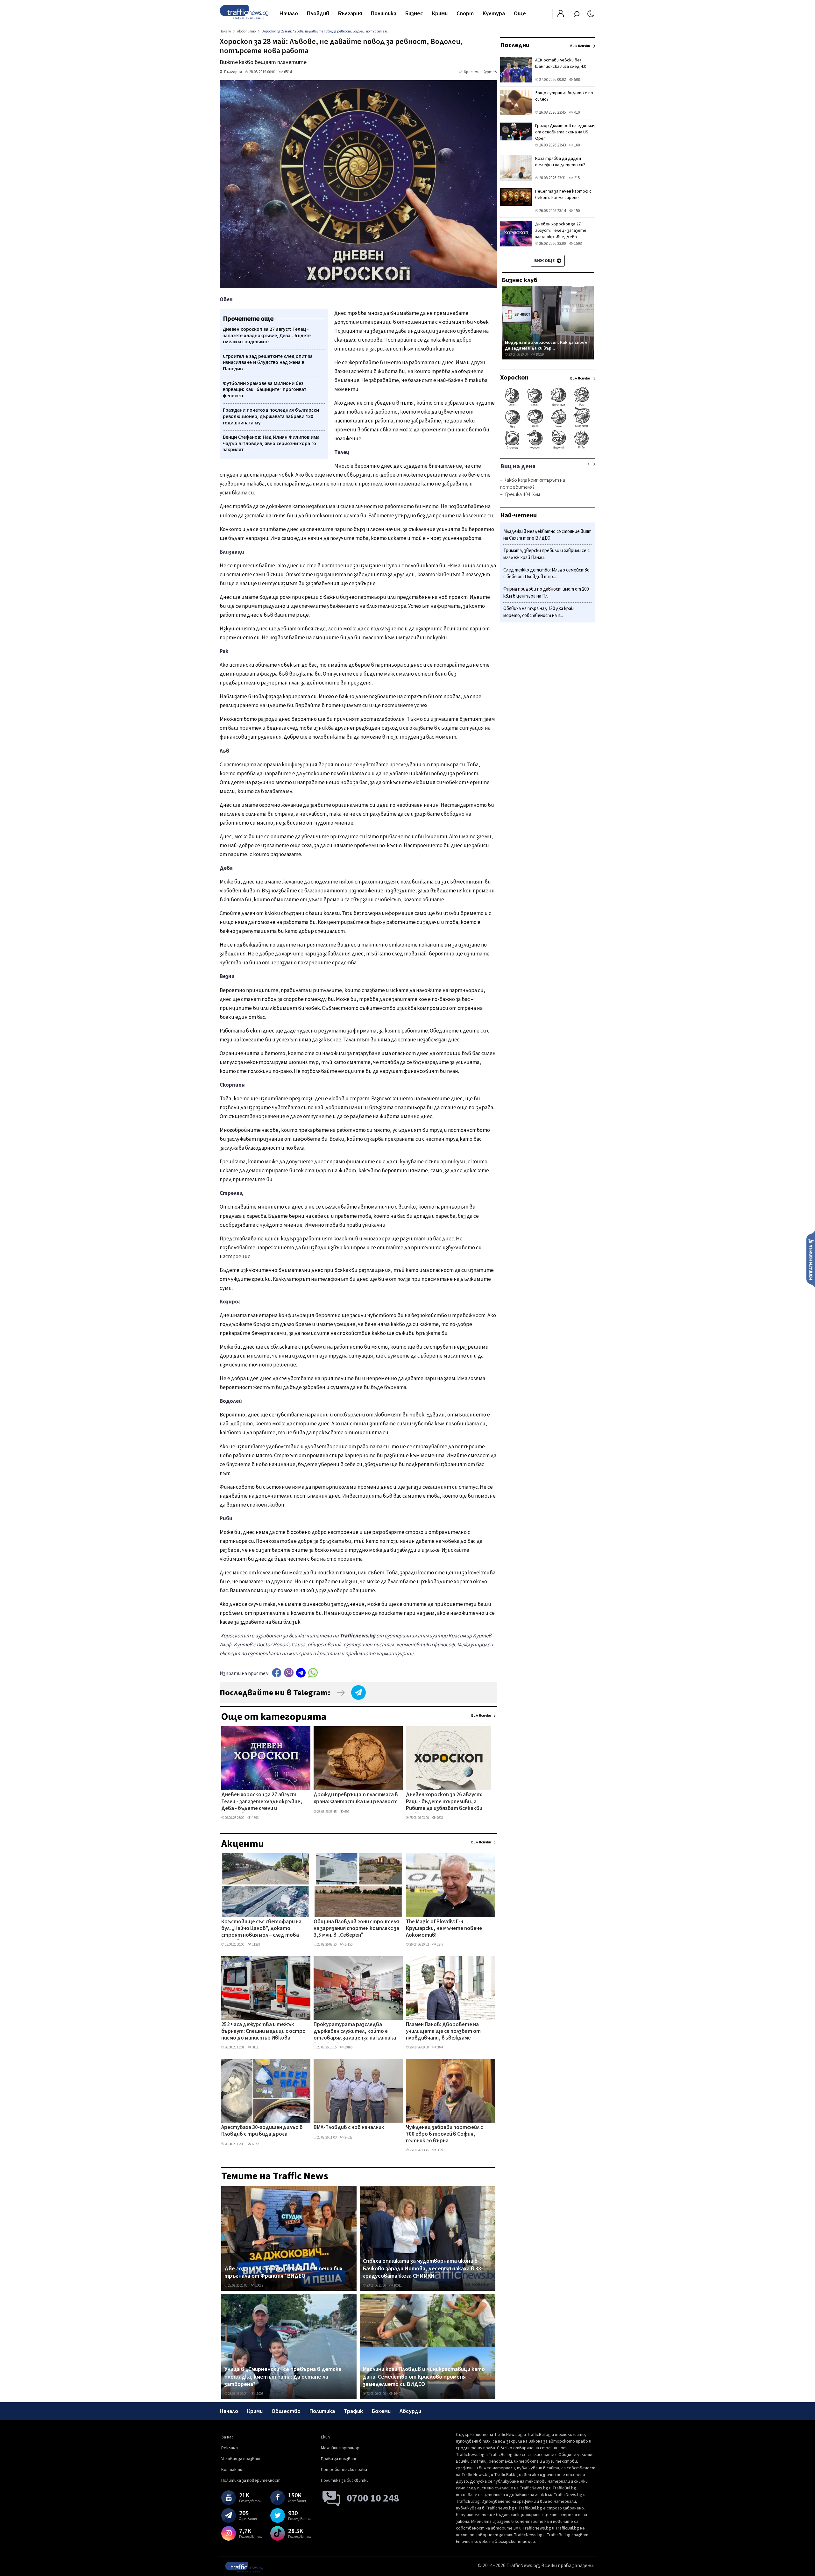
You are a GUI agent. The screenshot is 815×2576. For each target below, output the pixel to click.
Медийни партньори (341, 2448)
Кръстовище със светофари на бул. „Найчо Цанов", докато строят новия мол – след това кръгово (261, 1929)
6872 (255, 2144)
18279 (539, 355)
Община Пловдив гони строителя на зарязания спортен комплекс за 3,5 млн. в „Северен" (356, 1929)
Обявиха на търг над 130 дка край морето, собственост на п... (539, 612)
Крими (440, 14)
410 (576, 112)
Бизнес (414, 14)
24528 (348, 2137)
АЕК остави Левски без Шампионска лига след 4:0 (561, 63)
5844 (440, 2047)
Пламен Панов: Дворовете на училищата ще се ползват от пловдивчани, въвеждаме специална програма (443, 2032)
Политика (384, 14)
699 (347, 1812)
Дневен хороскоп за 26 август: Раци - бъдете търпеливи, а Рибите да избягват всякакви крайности (444, 1802)
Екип (325, 2437)
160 (576, 145)
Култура (494, 14)
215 (576, 178)
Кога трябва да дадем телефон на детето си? (560, 162)
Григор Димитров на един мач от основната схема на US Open (565, 132)
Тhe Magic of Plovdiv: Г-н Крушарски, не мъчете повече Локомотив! (444, 1929)
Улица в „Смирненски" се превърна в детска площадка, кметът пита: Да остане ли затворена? (283, 2377)
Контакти (232, 2470)
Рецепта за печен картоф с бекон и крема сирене (563, 195)
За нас (227, 2437)
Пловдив (318, 14)
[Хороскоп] (548, 448)
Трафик (353, 2411)
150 (576, 211)
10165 (348, 2047)
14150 (348, 1944)
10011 (397, 2285)
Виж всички (481, 1716)
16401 (397, 2394)
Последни (515, 45)
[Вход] (561, 15)
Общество (286, 2411)
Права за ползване (339, 2459)
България (350, 14)
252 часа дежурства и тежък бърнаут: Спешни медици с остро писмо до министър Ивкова (263, 2032)
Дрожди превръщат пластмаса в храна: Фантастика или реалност (356, 1798)
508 (576, 80)
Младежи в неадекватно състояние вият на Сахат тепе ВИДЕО (547, 535)
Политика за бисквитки (345, 2480)
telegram (301, 1673)
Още (520, 14)
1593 (255, 1818)
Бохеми (381, 2411)
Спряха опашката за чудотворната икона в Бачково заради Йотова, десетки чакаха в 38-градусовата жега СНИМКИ (423, 2269)
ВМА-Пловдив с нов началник (349, 2128)
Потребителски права (344, 2470)
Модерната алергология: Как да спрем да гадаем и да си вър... (546, 345)
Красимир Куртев (480, 72)
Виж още (545, 261)
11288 (256, 1944)
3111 (255, 2047)
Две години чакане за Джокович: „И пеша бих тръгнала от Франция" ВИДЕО (283, 2272)
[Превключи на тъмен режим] (591, 13)
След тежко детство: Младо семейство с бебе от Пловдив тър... (546, 574)
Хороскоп (514, 378)
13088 (259, 2285)
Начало (289, 14)
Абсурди (410, 2411)
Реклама (230, 2448)
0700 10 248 (373, 2498)
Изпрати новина (811, 1259)
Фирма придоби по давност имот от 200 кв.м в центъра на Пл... (546, 593)
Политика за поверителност (251, 2480)
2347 (440, 1944)
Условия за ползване (241, 2459)
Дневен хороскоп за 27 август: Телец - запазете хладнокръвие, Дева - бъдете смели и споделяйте (262, 1802)
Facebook (277, 1673)
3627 (440, 2150)
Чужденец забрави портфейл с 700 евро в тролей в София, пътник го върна (444, 2135)
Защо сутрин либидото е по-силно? (565, 96)
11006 (259, 2394)
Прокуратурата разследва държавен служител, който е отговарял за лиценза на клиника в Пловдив (355, 2032)
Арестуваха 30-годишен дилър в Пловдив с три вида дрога (262, 2131)
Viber (289, 1673)
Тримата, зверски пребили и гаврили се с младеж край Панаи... (546, 554)
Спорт (465, 14)
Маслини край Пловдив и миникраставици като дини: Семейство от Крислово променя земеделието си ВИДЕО (424, 2377)
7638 (440, 1818)
